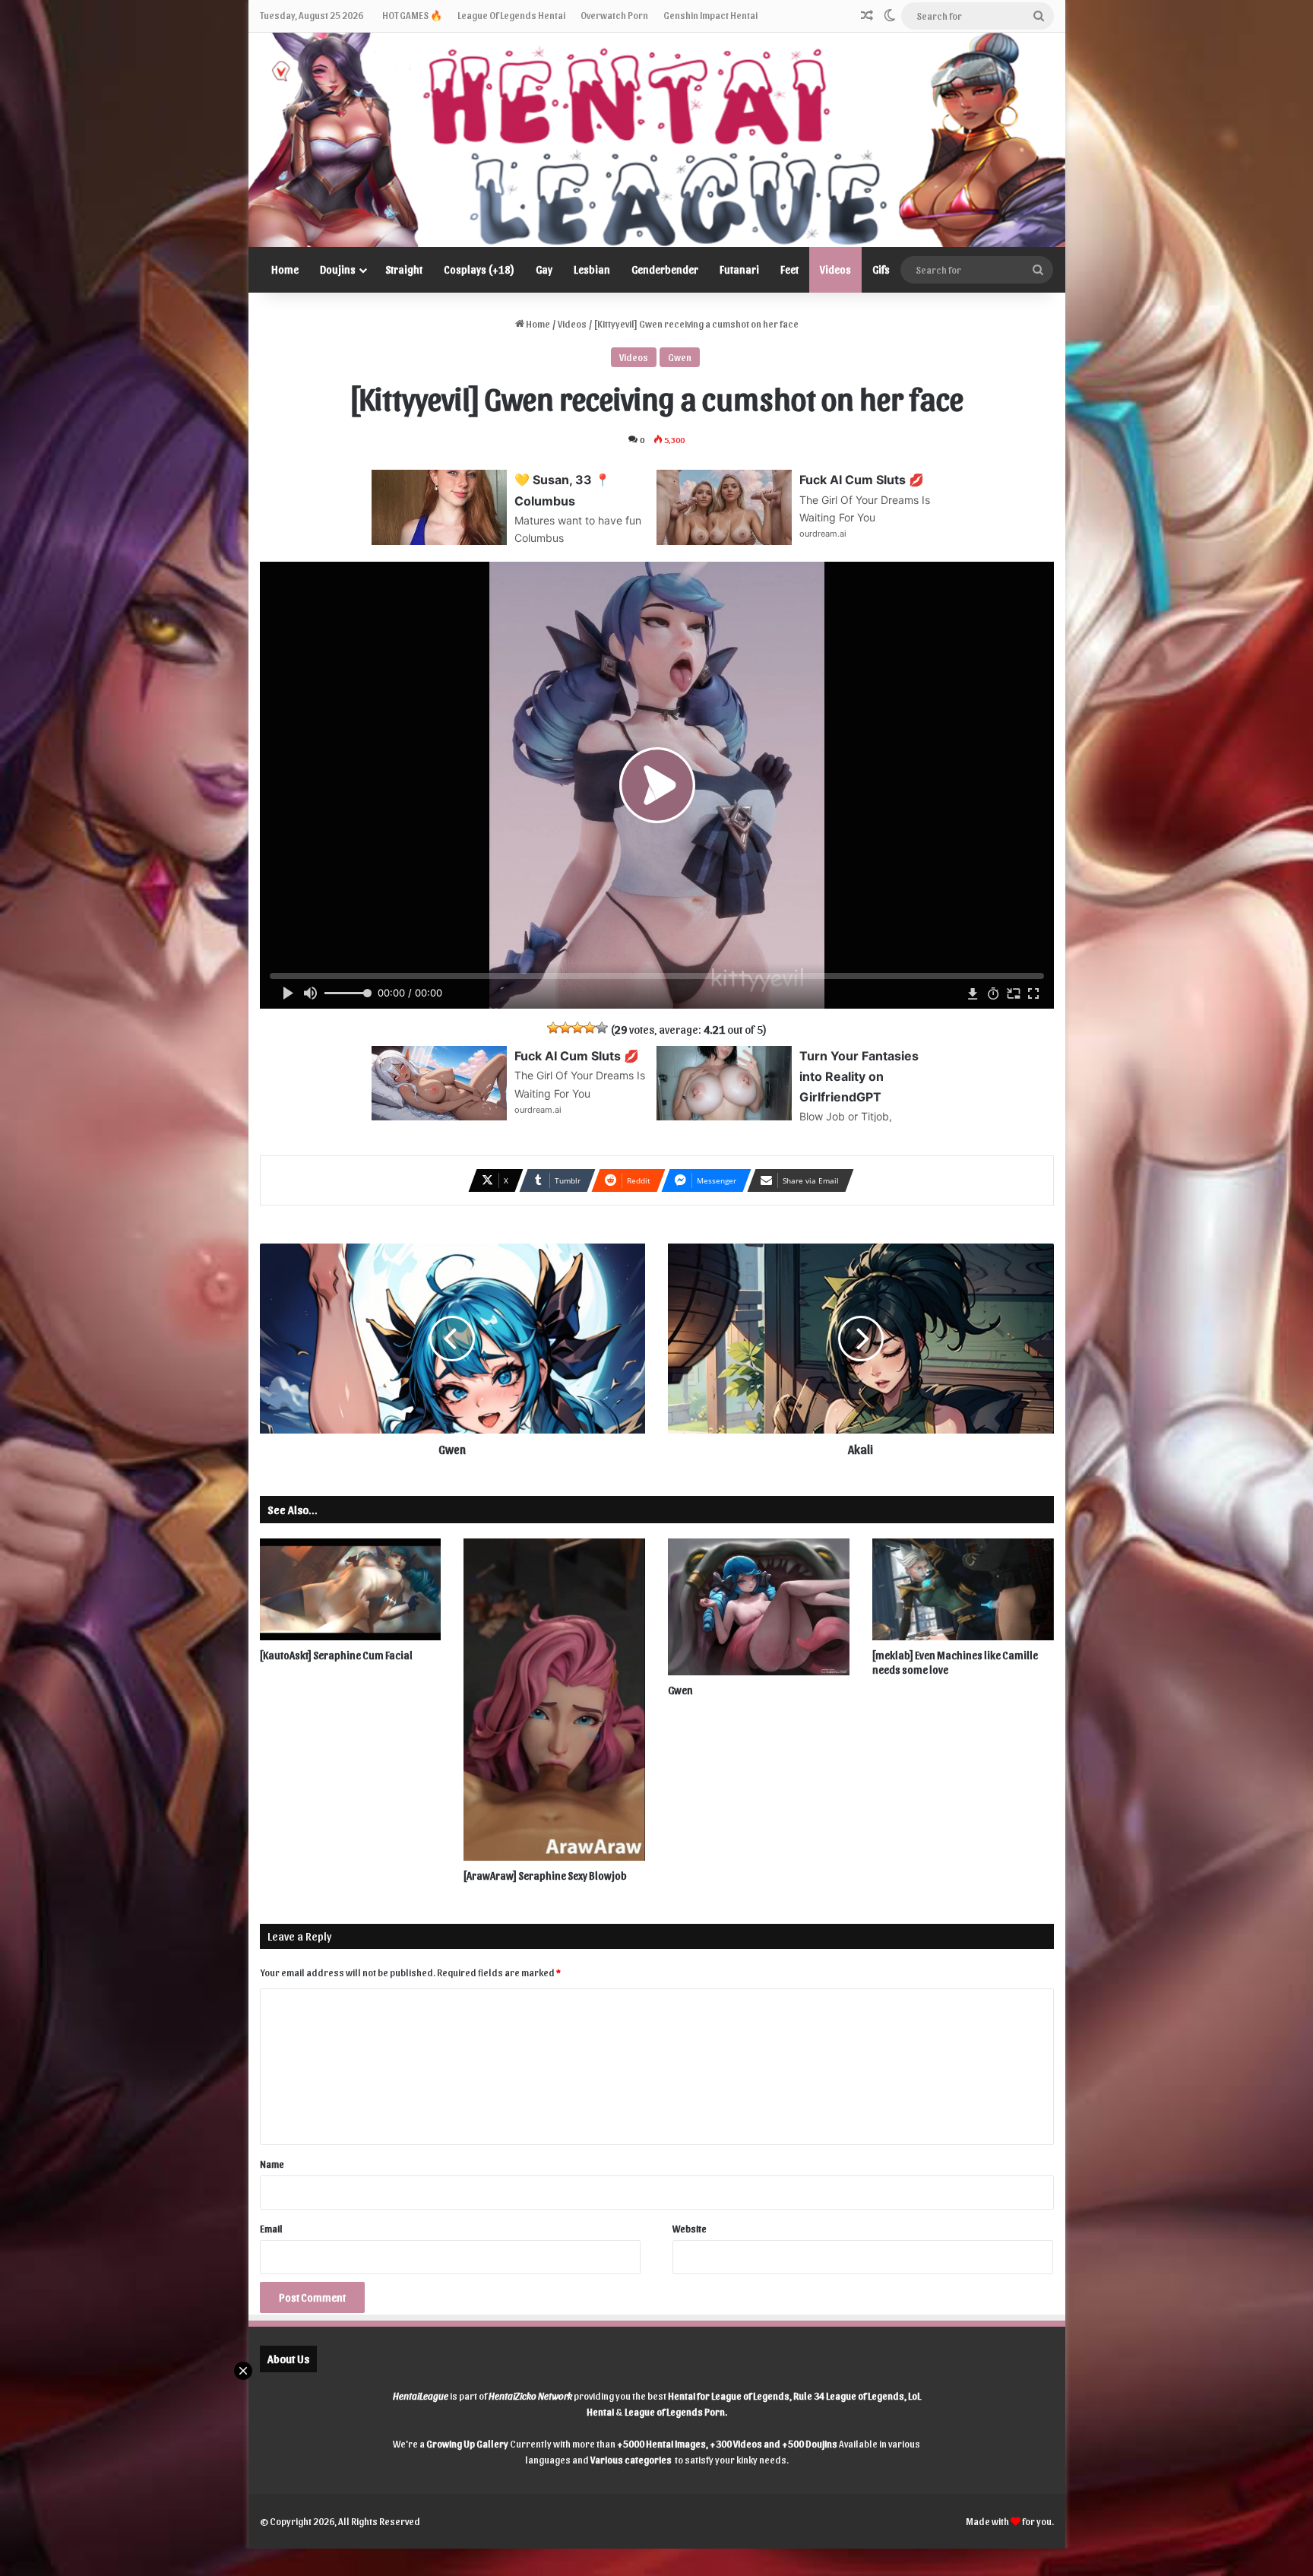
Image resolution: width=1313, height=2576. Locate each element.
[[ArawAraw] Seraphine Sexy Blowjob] (554, 1700)
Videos (835, 269)
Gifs (881, 269)
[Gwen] (759, 1607)
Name (272, 2164)
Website (690, 2228)
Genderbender (665, 269)
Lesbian (592, 269)
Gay (544, 269)
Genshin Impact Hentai (710, 15)
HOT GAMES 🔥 (412, 15)
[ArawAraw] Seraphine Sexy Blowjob (545, 1876)
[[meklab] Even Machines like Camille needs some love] (963, 1589)
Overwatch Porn (614, 15)
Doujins (338, 269)
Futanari (739, 269)
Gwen (680, 357)
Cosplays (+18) (479, 269)
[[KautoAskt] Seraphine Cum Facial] (351, 1589)
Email (271, 2228)
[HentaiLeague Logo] (657, 140)
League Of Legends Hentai (511, 15)
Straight (404, 269)
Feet (789, 269)
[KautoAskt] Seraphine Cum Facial (336, 1655)
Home (285, 269)
